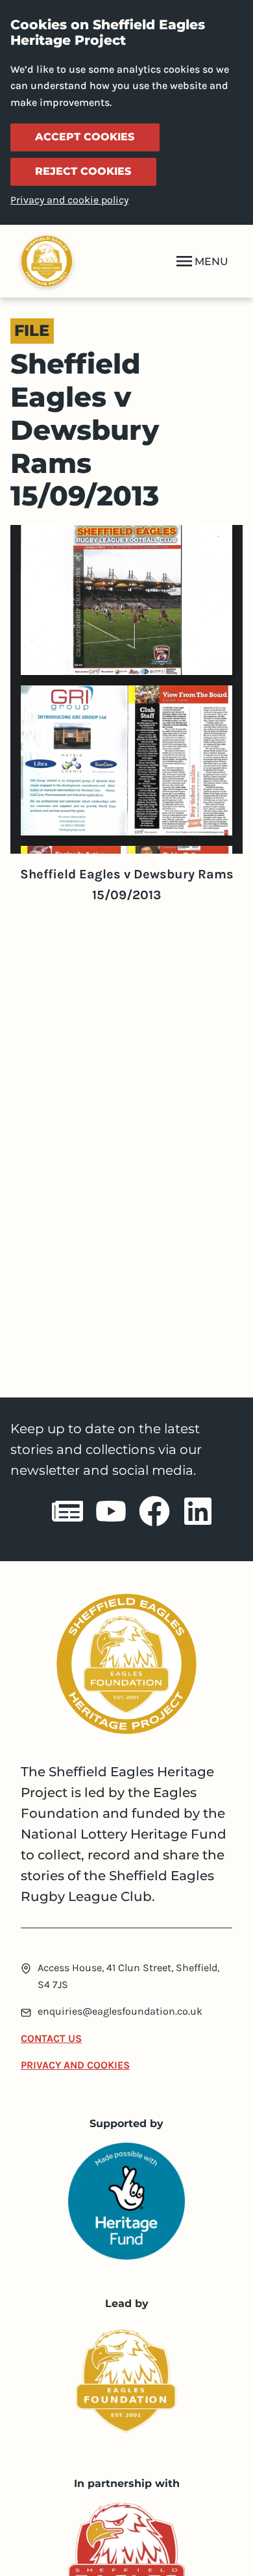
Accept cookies (85, 137)
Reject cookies (83, 171)
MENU (211, 261)
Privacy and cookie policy (69, 200)
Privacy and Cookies (75, 2065)
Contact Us (51, 2038)
